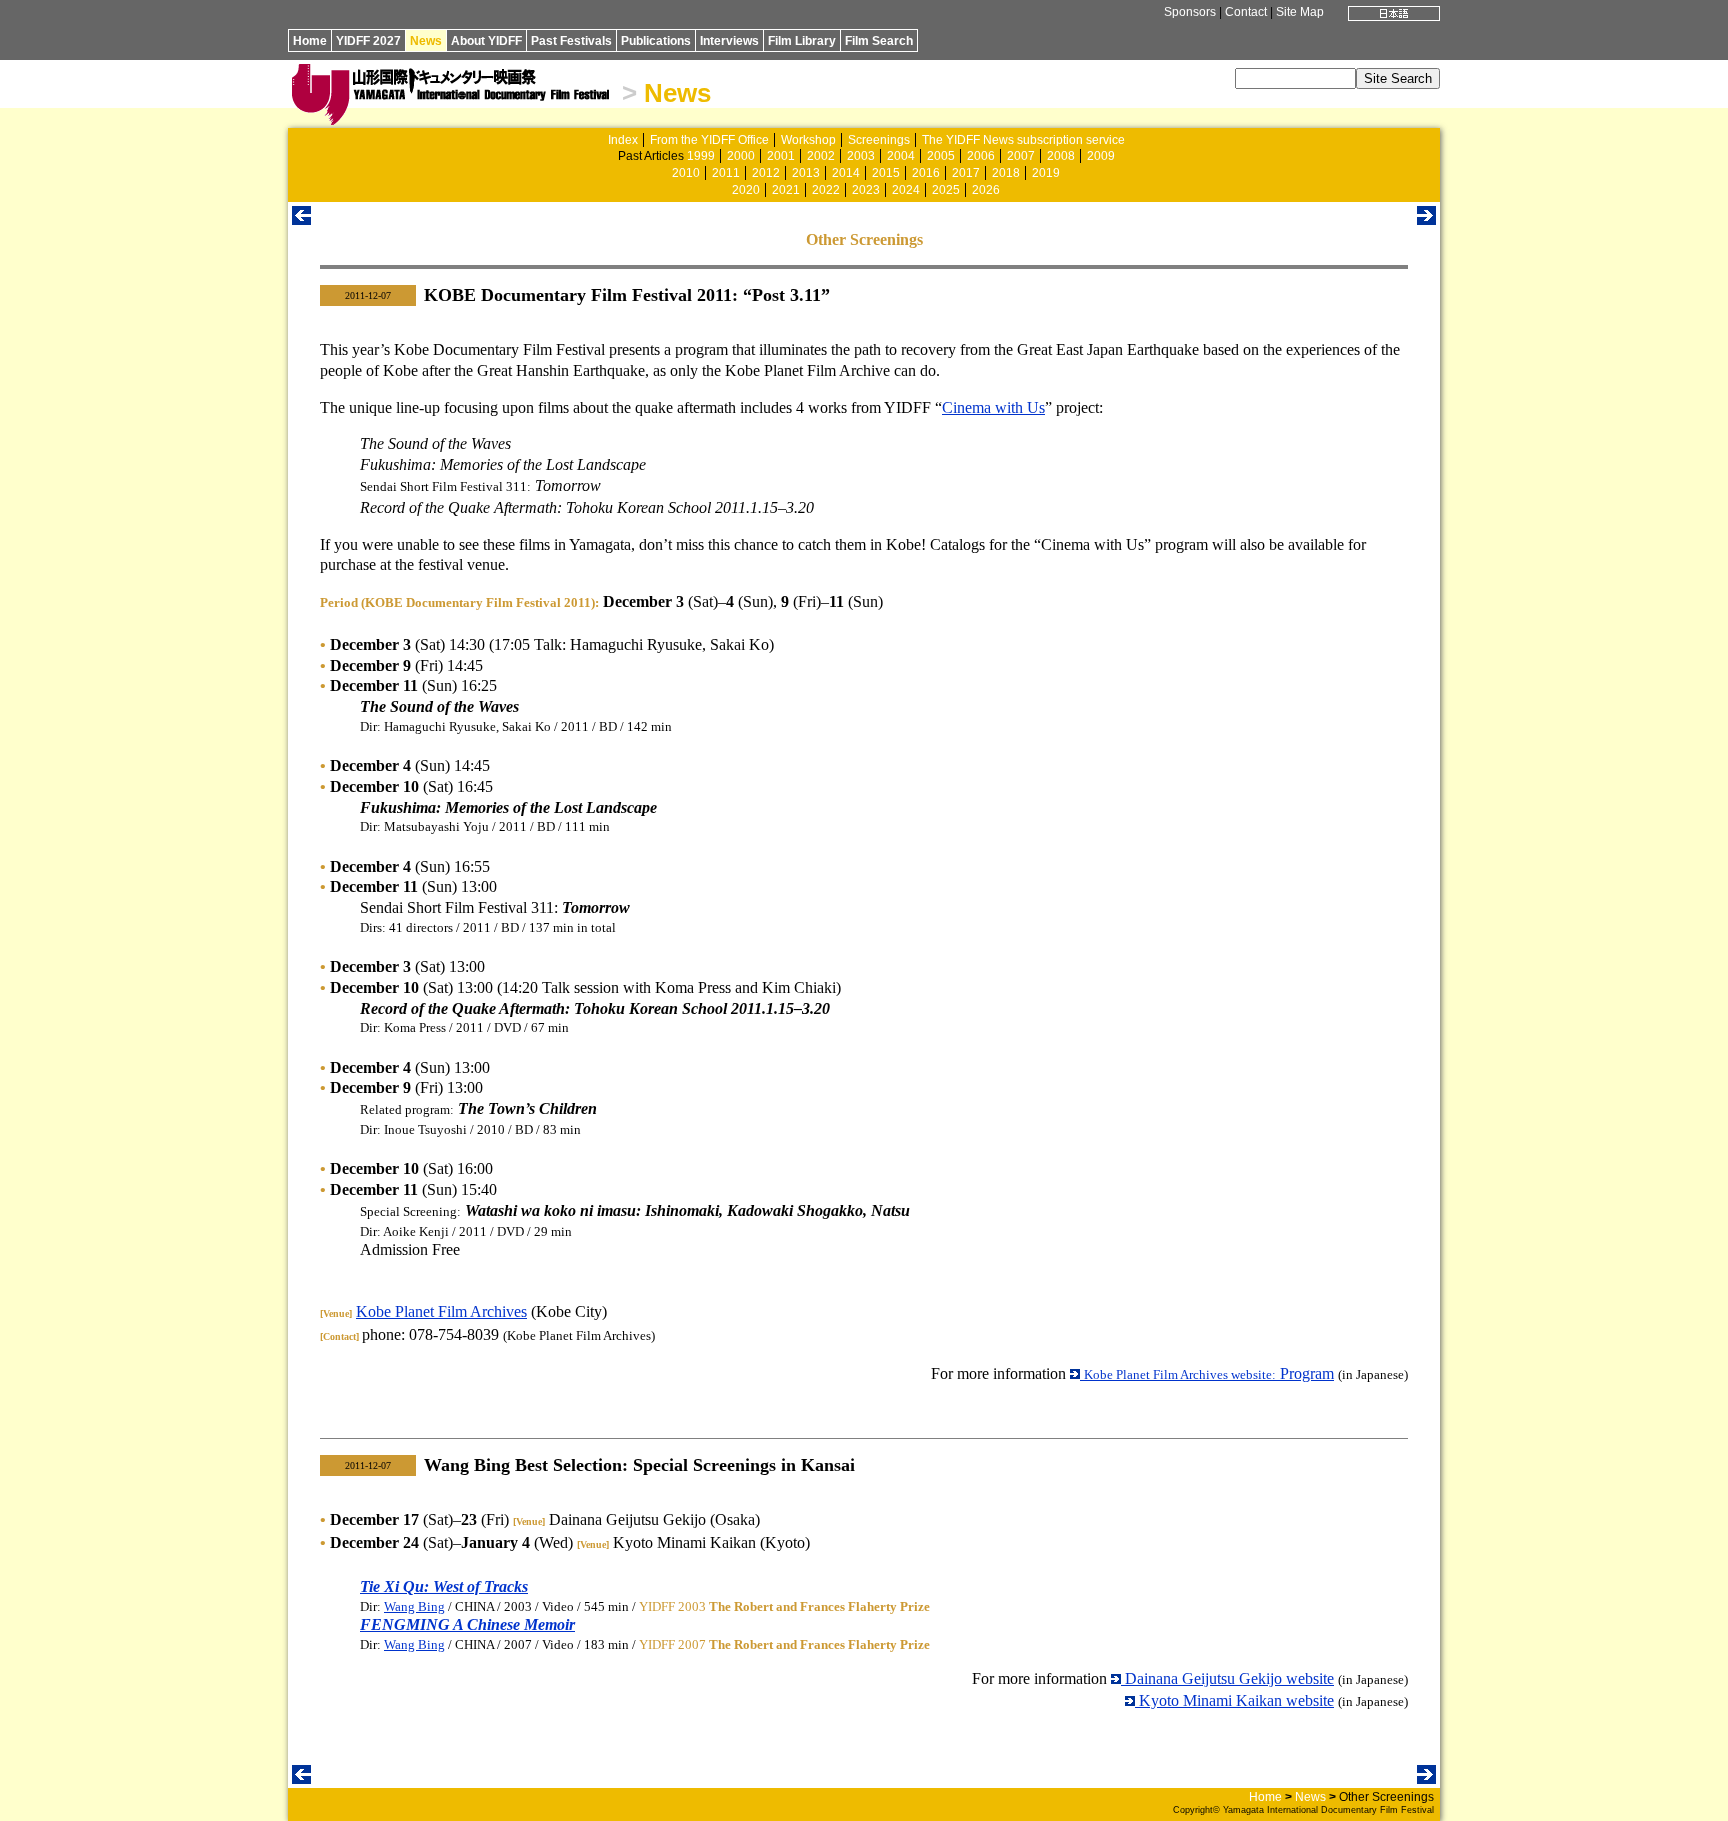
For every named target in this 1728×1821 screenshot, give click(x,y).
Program (1209, 1373)
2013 (806, 173)
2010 (686, 173)
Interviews (729, 41)
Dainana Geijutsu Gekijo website (1227, 1678)
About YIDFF (486, 41)
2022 (826, 190)
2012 (766, 173)
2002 (821, 156)
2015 (886, 173)
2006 (981, 156)
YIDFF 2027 (368, 41)
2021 (786, 190)
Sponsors (1190, 12)
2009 (1101, 156)
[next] (1426, 219)
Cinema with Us (993, 407)
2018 (1006, 173)
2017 (966, 173)
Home (310, 41)
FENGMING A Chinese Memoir (467, 1624)
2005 (941, 156)
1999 (701, 156)
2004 (901, 156)
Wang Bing (414, 1606)
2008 (1061, 156)
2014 (846, 173)
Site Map (1300, 12)
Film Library (802, 41)
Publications (656, 41)
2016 (926, 173)
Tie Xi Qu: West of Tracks (444, 1586)
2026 (986, 190)
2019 (1046, 173)
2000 (741, 156)
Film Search (879, 41)
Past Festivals (571, 41)
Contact (1246, 12)
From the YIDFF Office (709, 140)
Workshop (808, 140)
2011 (726, 173)
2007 (1021, 156)
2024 (906, 190)
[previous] (301, 219)
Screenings (879, 140)
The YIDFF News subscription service (1023, 140)
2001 (781, 156)
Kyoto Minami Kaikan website (1234, 1700)
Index (623, 140)
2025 (946, 190)
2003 (861, 156)
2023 (866, 190)
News (426, 41)
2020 (746, 190)
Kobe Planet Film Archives (441, 1311)
